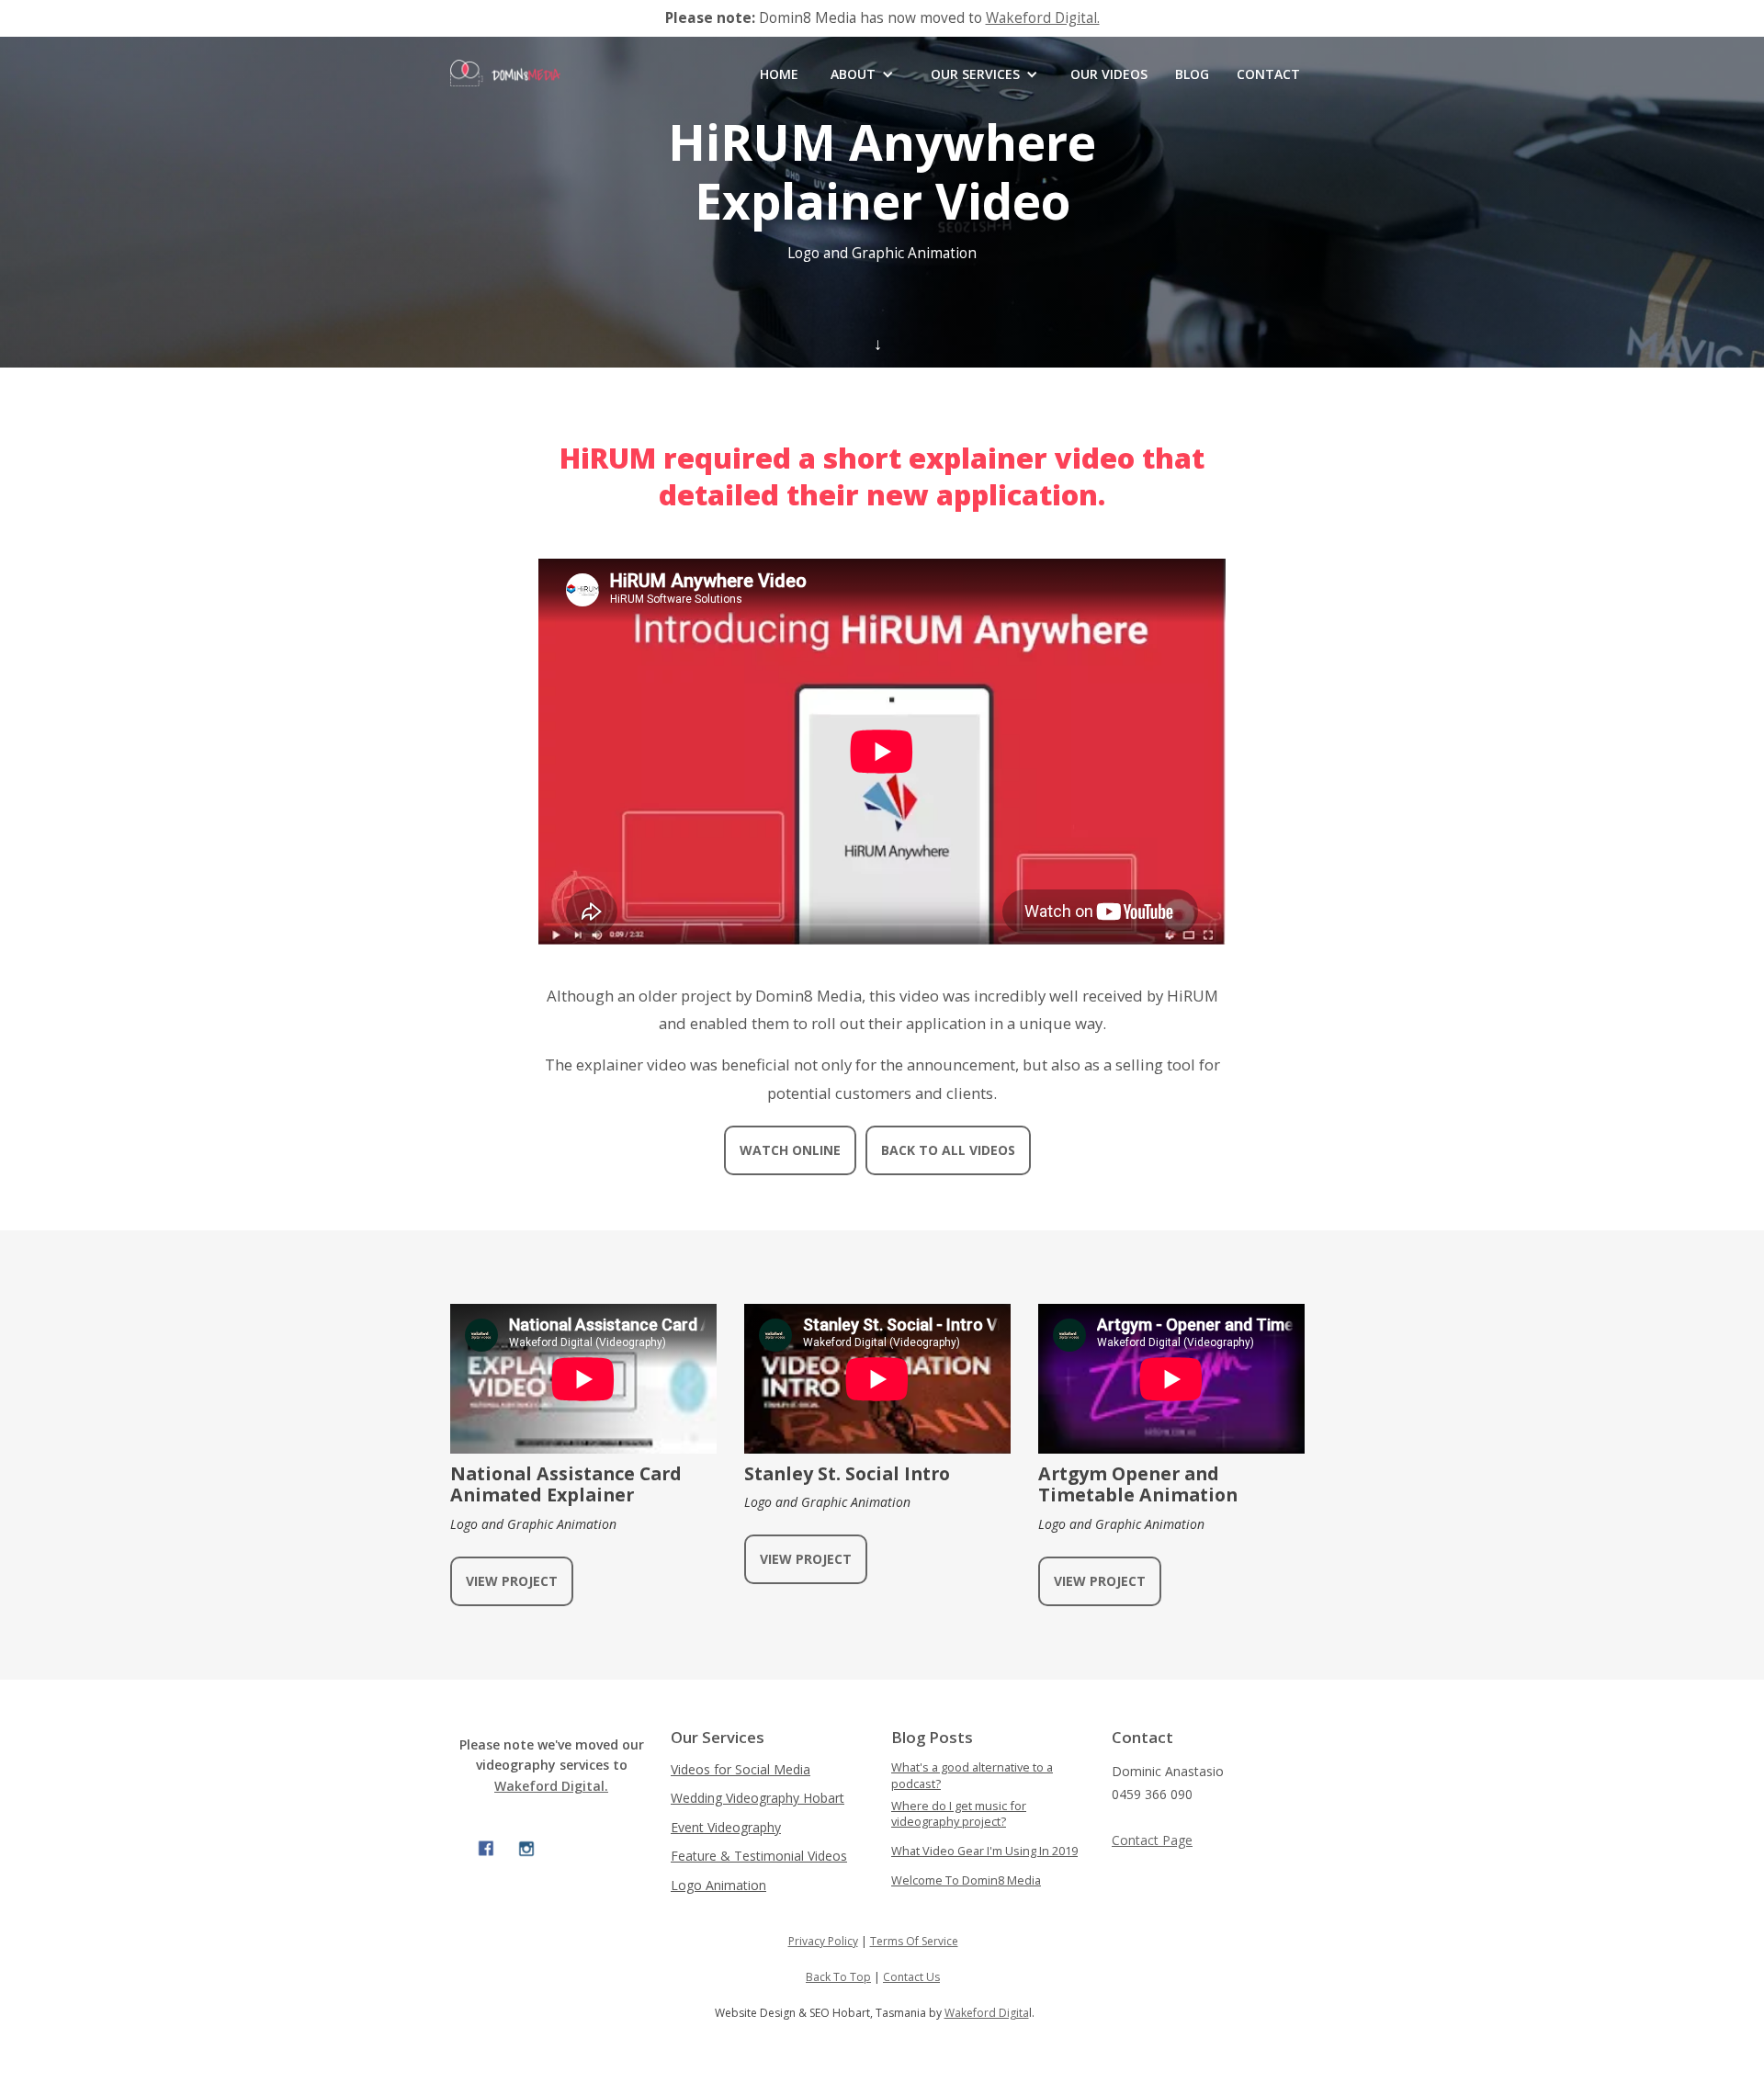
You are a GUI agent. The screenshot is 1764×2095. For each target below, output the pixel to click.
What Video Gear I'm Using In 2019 (984, 1851)
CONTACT (1268, 74)
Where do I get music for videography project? (959, 1814)
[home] (505, 92)
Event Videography (726, 1827)
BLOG (1192, 74)
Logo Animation (718, 1885)
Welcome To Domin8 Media (966, 1880)
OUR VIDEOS (1109, 74)
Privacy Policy (823, 1941)
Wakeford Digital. (1043, 18)
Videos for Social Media (741, 1769)
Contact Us (911, 1977)
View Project (512, 1581)
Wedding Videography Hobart (758, 1798)
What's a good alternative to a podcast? (972, 1776)
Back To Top (838, 1977)
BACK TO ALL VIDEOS (948, 1150)
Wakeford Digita (987, 2013)
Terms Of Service (914, 1941)
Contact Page (1152, 1840)
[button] (862, 74)
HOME (779, 74)
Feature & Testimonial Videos (759, 1856)
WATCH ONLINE (790, 1150)
